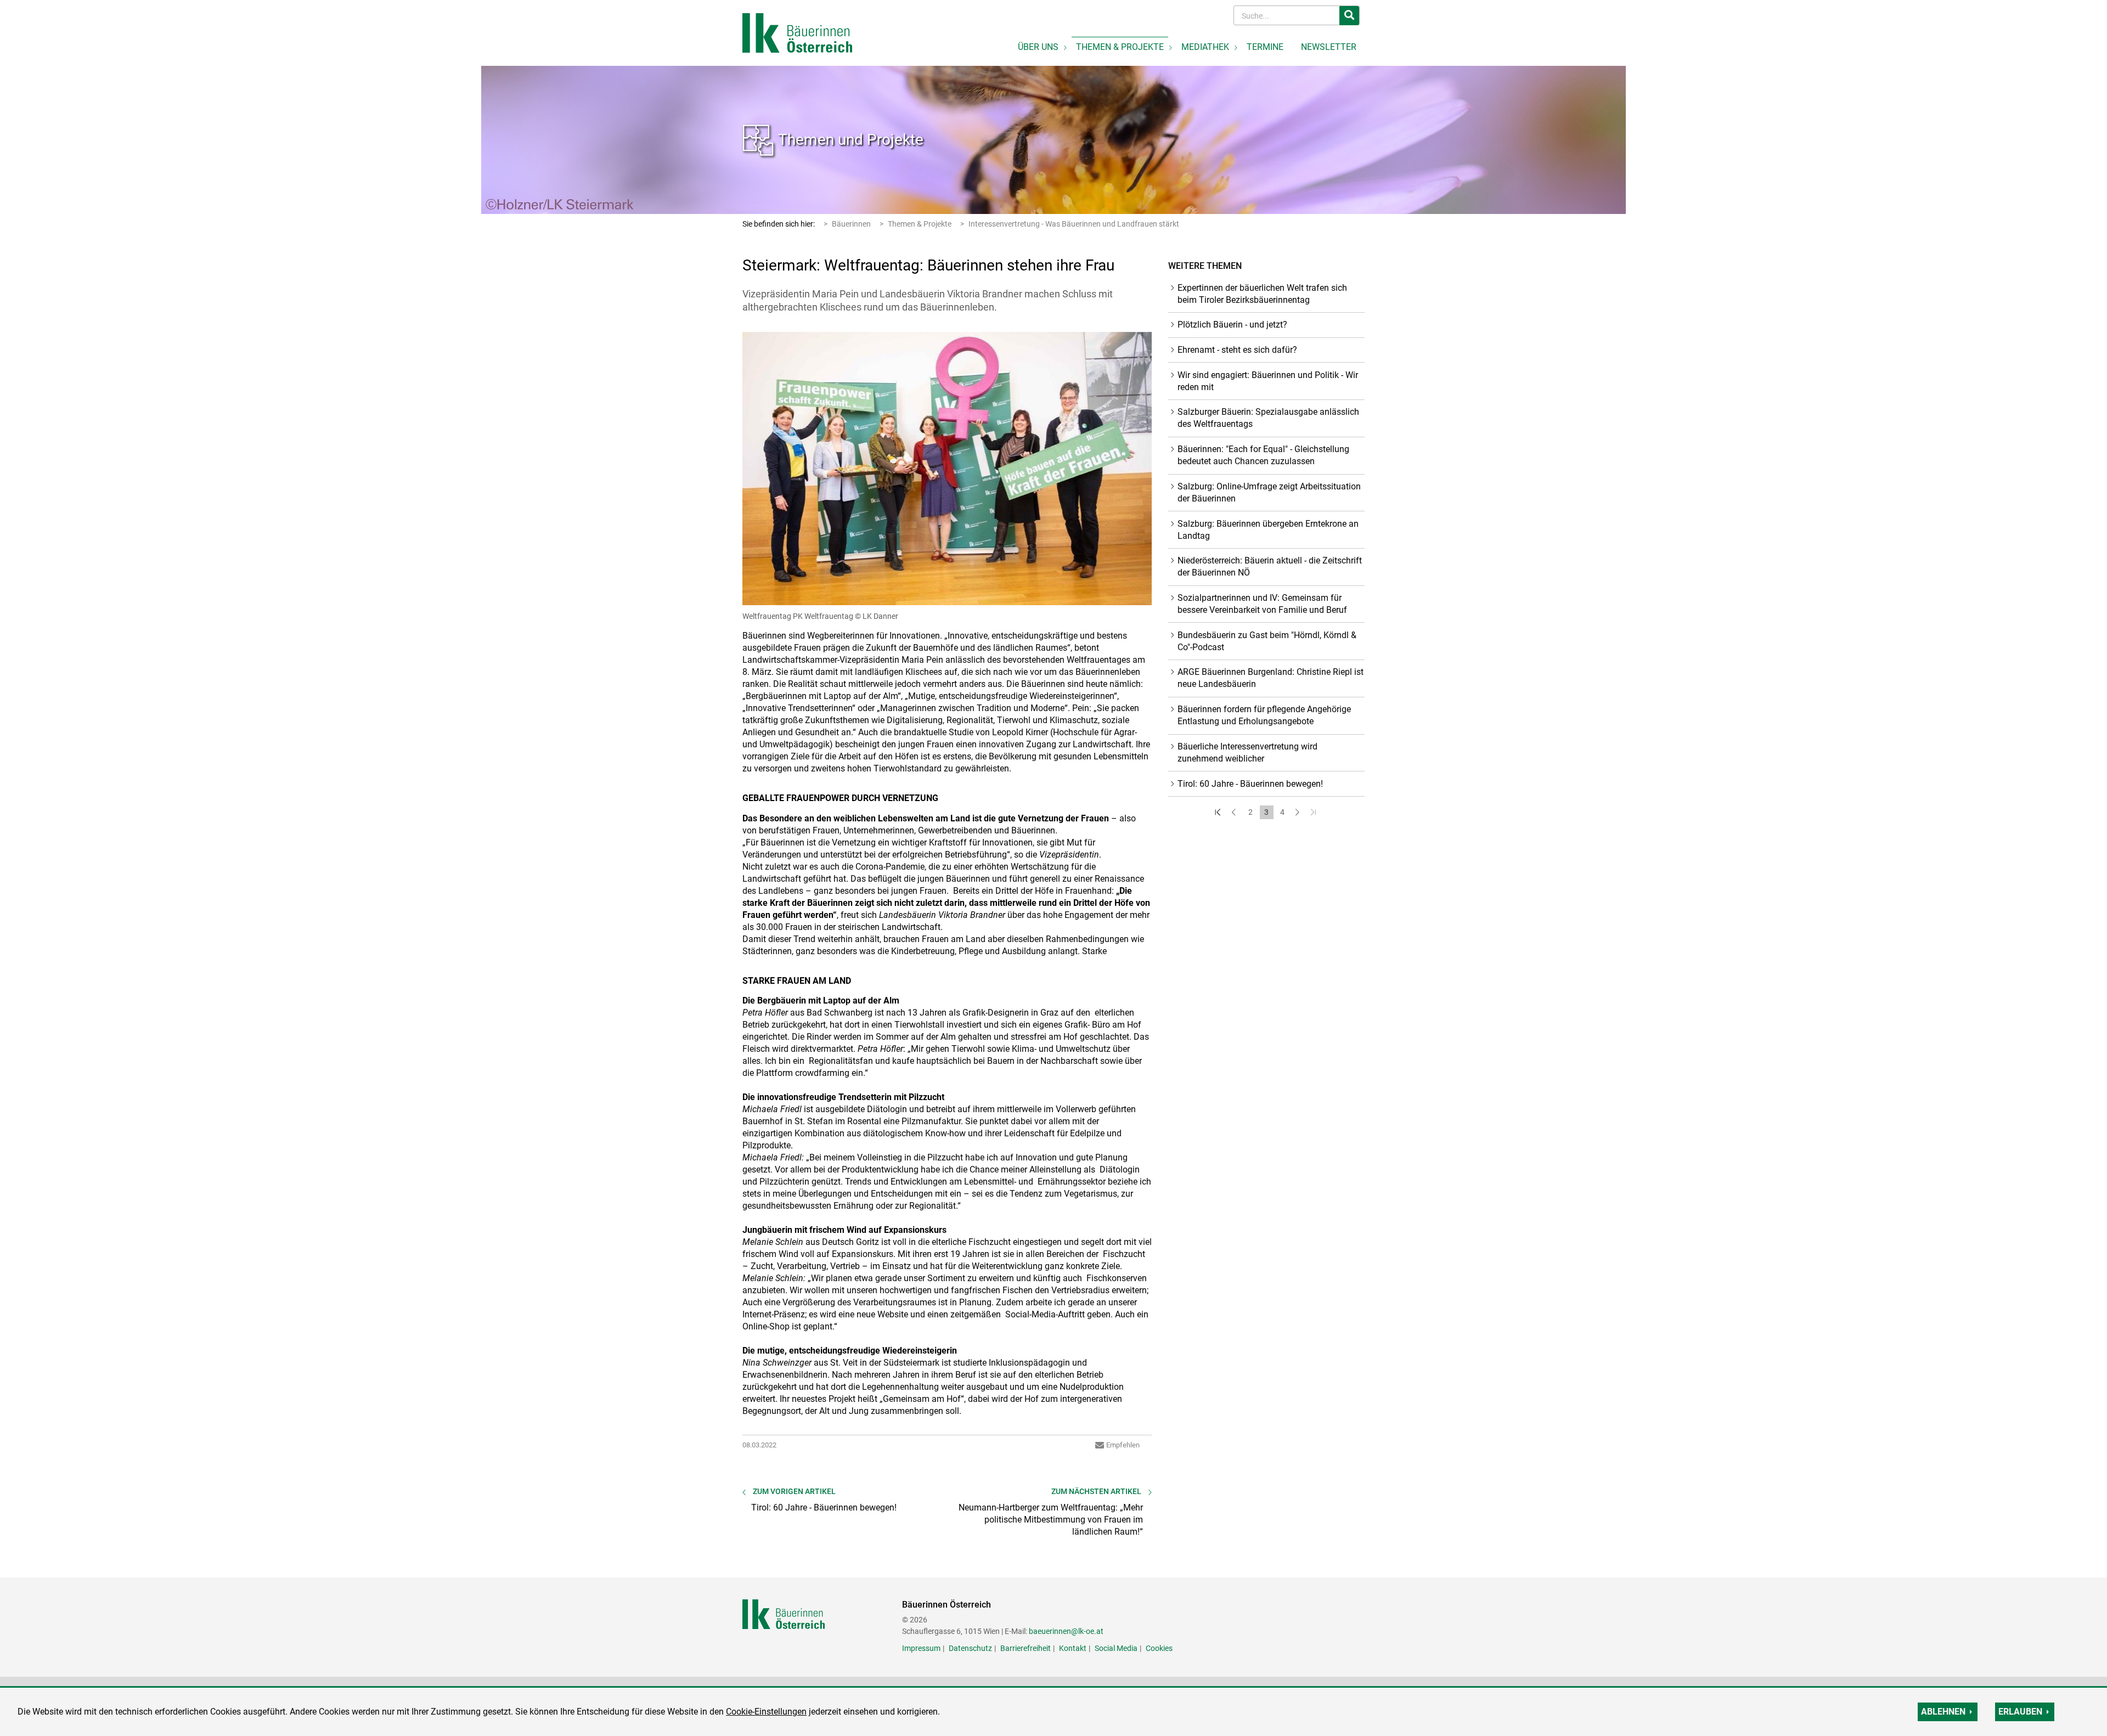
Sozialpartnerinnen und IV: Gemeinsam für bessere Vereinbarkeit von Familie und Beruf (1262, 604)
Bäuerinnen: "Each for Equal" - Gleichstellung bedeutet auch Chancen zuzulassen (1263, 455)
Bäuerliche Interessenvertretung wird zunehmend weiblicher (1247, 753)
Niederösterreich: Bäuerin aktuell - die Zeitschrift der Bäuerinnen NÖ (1270, 567)
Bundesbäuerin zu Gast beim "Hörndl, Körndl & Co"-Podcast (1267, 641)
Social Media (1116, 1648)
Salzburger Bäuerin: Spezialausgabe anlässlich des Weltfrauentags (1268, 418)
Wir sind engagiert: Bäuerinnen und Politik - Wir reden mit (1268, 381)
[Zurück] (1235, 812)
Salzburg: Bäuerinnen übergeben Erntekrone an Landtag (1268, 530)
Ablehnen (1943, 1712)
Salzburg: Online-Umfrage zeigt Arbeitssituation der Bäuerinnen (1269, 492)
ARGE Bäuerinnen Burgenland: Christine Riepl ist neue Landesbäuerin (1271, 678)
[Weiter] (1298, 812)
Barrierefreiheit (1026, 1648)
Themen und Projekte (851, 140)
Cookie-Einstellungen (766, 1712)
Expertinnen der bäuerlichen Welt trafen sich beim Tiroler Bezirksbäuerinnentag (1262, 294)
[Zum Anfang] (1219, 812)
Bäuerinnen (851, 224)
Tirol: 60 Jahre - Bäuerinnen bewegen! (1250, 784)
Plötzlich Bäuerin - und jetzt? (1232, 325)
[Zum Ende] (1314, 812)
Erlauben (2020, 1712)
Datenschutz (970, 1648)
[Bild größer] (947, 469)
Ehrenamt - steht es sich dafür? (1237, 350)
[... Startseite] (797, 32)
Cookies (1159, 1648)
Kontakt (1073, 1648)
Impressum (921, 1648)
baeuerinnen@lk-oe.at (1066, 1631)
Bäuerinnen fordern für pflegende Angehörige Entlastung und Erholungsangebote (1264, 715)
